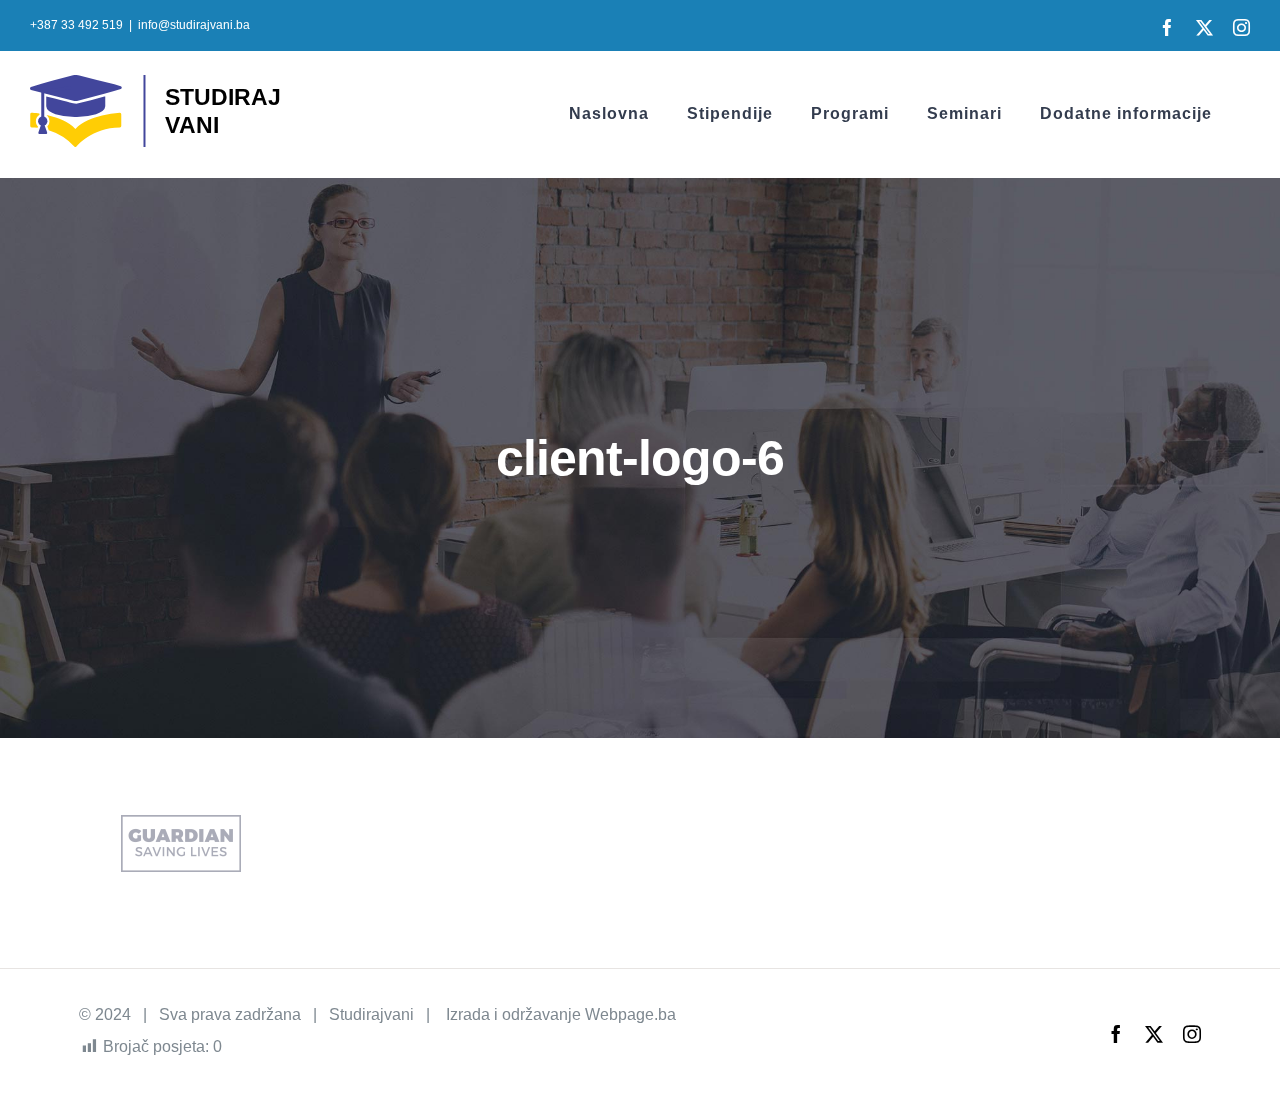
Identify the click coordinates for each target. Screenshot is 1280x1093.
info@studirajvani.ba (194, 25)
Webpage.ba (630, 1014)
